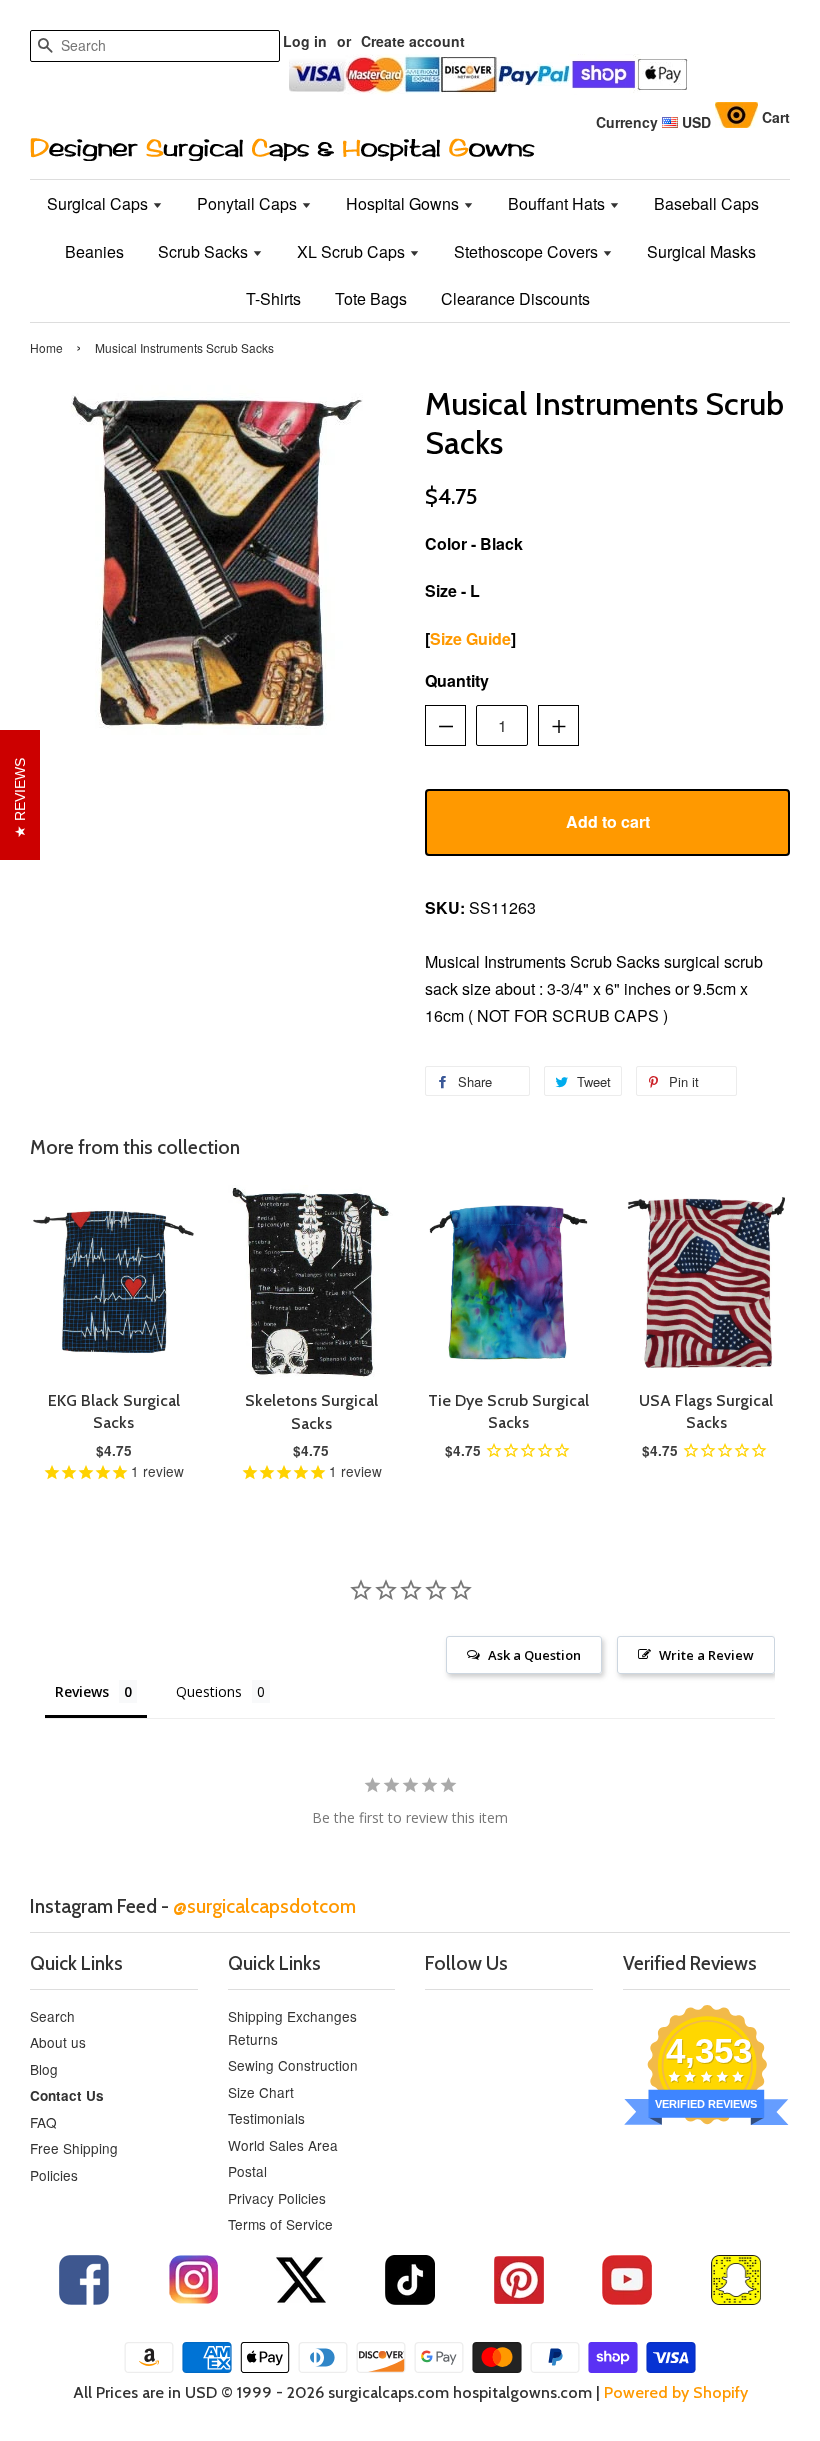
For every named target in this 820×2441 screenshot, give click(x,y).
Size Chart (261, 2092)
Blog (44, 2069)
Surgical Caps (99, 203)
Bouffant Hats (558, 203)
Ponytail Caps (249, 203)
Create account (413, 41)
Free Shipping (74, 2148)
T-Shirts (273, 298)
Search (52, 2016)
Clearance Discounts (515, 298)
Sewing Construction (293, 2065)
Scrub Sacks (205, 251)
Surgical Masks (701, 251)
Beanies (94, 251)
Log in (305, 41)
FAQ (43, 2122)
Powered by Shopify (676, 2392)
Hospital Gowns (404, 203)
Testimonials (266, 2118)
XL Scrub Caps (353, 251)
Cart (776, 117)
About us (58, 2042)
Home (46, 347)
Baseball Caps (706, 203)
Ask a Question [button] (534, 1655)
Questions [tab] (209, 1691)
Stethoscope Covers (528, 251)
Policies (54, 2175)
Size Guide (470, 638)
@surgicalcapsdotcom (264, 1906)
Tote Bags (371, 298)
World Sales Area (283, 2145)
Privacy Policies (277, 2198)
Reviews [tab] (82, 1691)
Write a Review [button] (706, 1655)
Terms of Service (280, 2224)
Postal (247, 2171)
